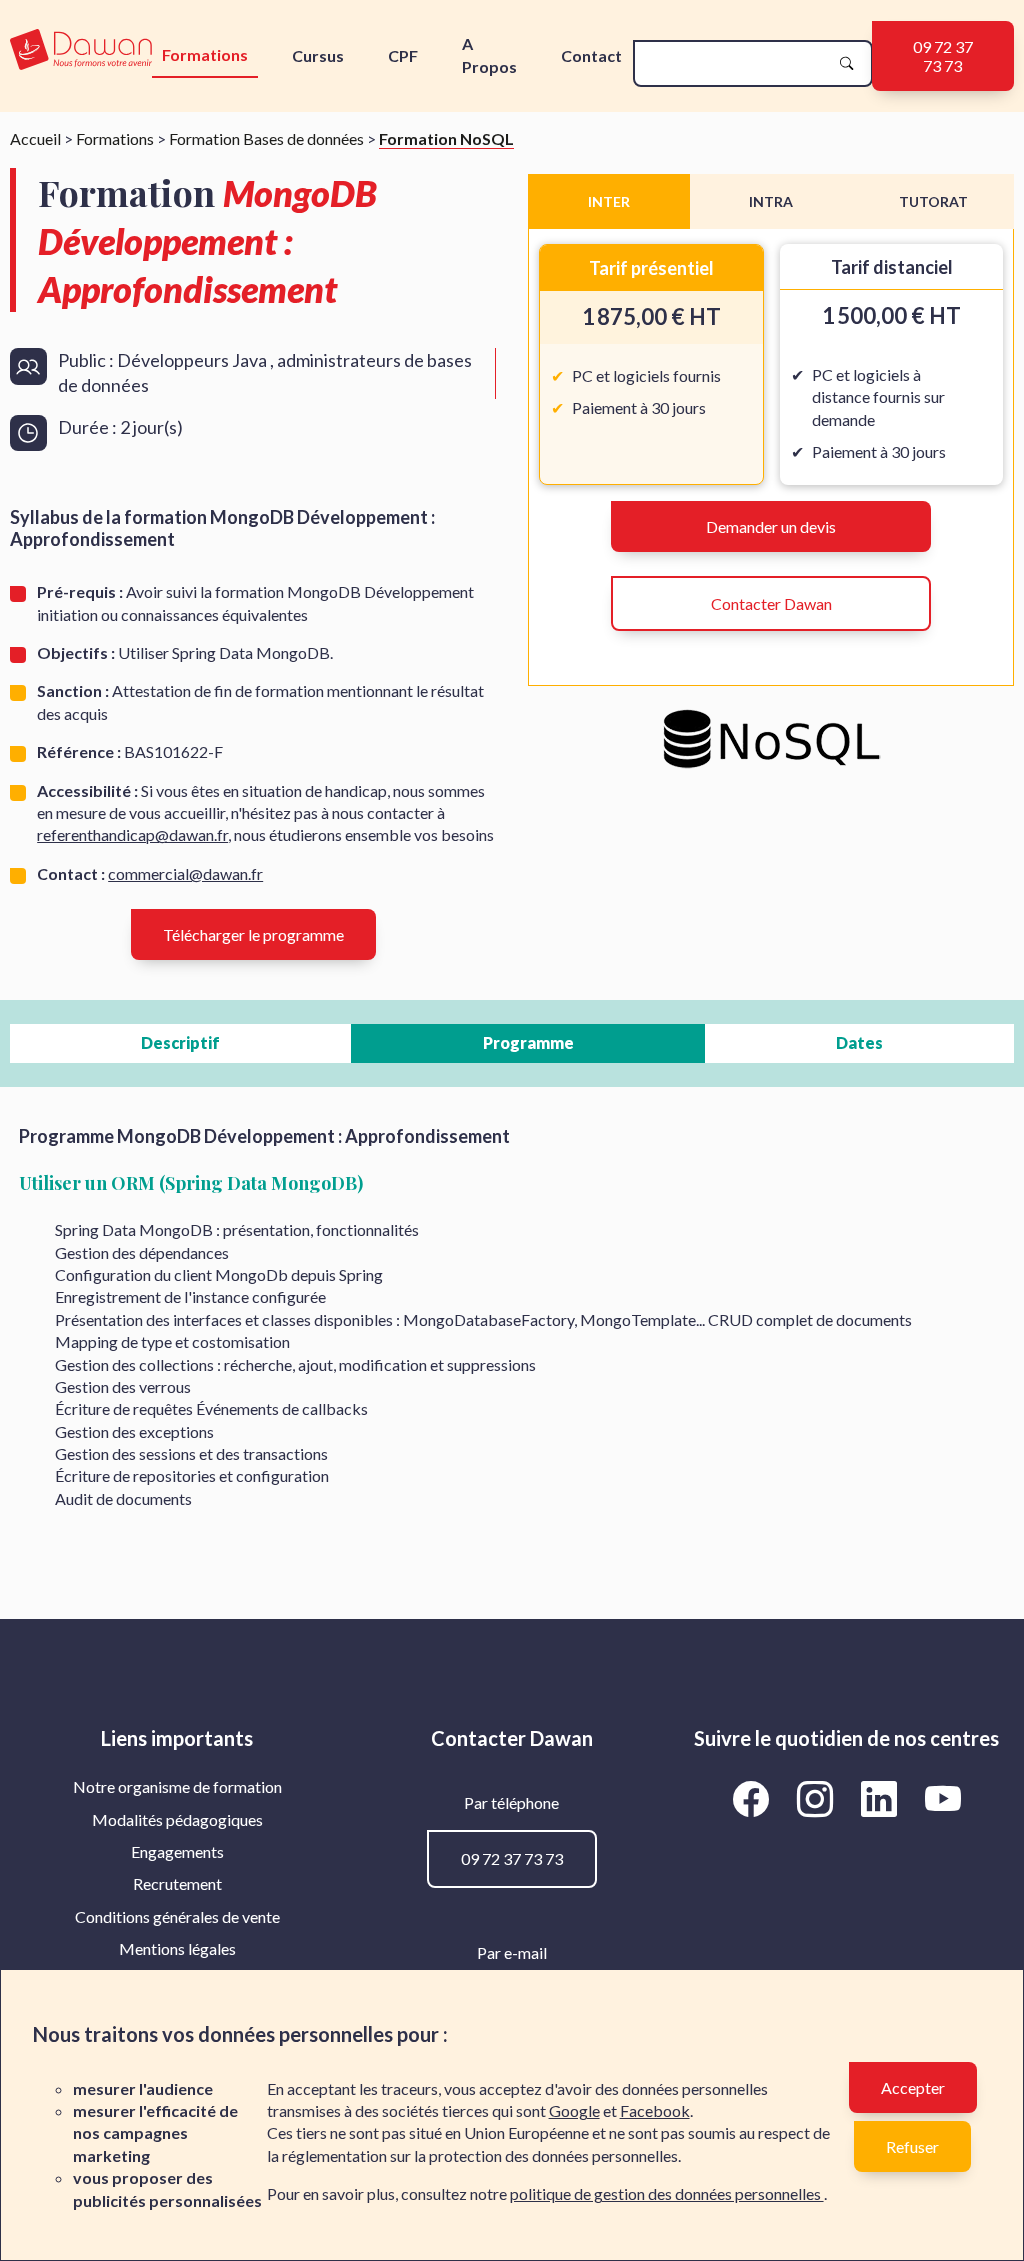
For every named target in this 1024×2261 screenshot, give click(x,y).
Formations (205, 54)
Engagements (177, 1851)
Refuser (912, 2146)
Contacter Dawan (771, 603)
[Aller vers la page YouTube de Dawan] (942, 1798)
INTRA (771, 201)
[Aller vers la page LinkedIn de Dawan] (882, 1798)
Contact (591, 55)
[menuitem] (177, 1787)
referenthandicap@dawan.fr (132, 834)
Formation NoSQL (446, 138)
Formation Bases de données (266, 138)
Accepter (913, 2087)
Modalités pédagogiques (177, 1819)
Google (574, 2110)
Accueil (35, 138)
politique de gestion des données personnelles (667, 2193)
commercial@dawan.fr (185, 873)
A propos (489, 54)
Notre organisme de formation (177, 1786)
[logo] (81, 50)
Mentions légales (177, 1948)
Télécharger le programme (253, 934)
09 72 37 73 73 (943, 56)
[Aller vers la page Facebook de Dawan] (754, 1798)
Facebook (655, 2110)
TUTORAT (933, 201)
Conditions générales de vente (177, 1916)
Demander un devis (771, 526)
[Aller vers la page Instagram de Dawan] (818, 1798)
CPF (403, 55)
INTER (609, 201)
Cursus (318, 55)
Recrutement (177, 1883)
